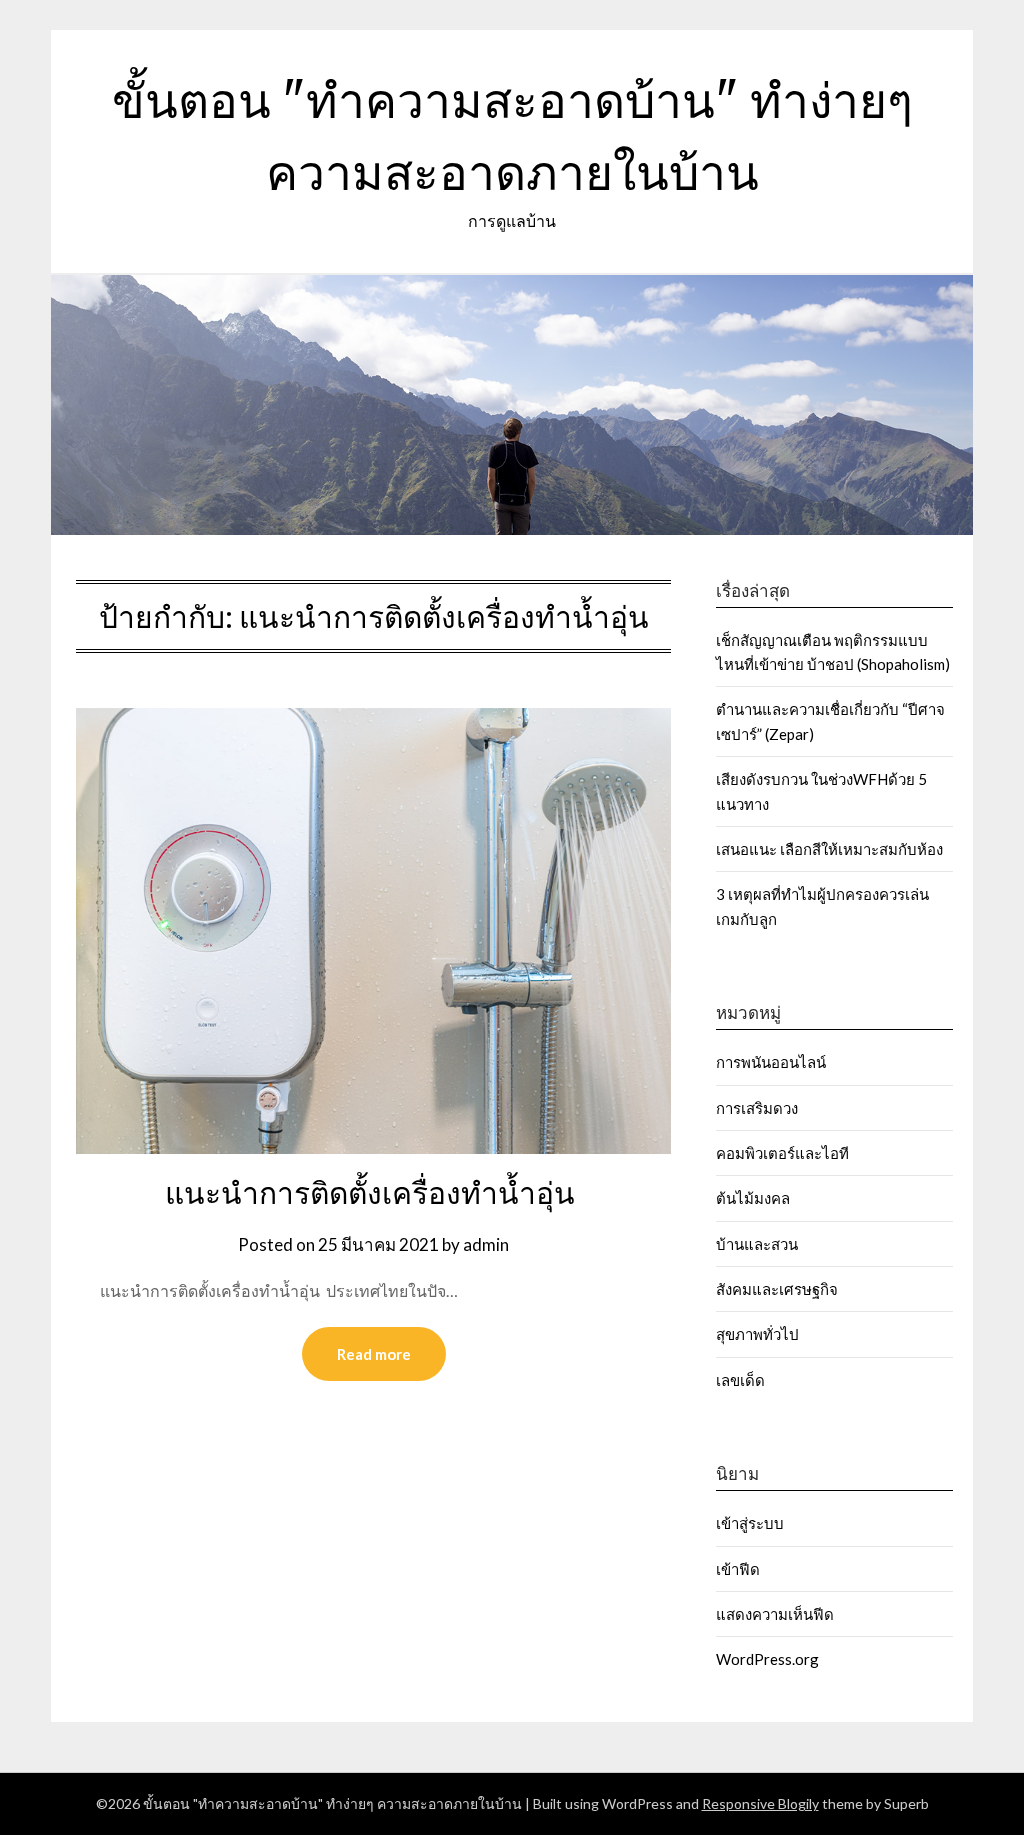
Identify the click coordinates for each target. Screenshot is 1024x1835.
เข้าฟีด (738, 1569)
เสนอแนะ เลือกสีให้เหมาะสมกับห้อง (829, 849)
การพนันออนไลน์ (771, 1062)
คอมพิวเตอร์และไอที (782, 1153)
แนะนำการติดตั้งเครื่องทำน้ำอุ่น (373, 1193)
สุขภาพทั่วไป (757, 1334)
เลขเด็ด (740, 1380)
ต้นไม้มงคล (753, 1198)
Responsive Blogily (760, 1803)
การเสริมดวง (758, 1108)
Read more (374, 1354)
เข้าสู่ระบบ (750, 1523)
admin (486, 1244)
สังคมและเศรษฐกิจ (777, 1289)
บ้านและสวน (757, 1244)
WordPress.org (767, 1659)
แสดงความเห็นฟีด (775, 1614)
